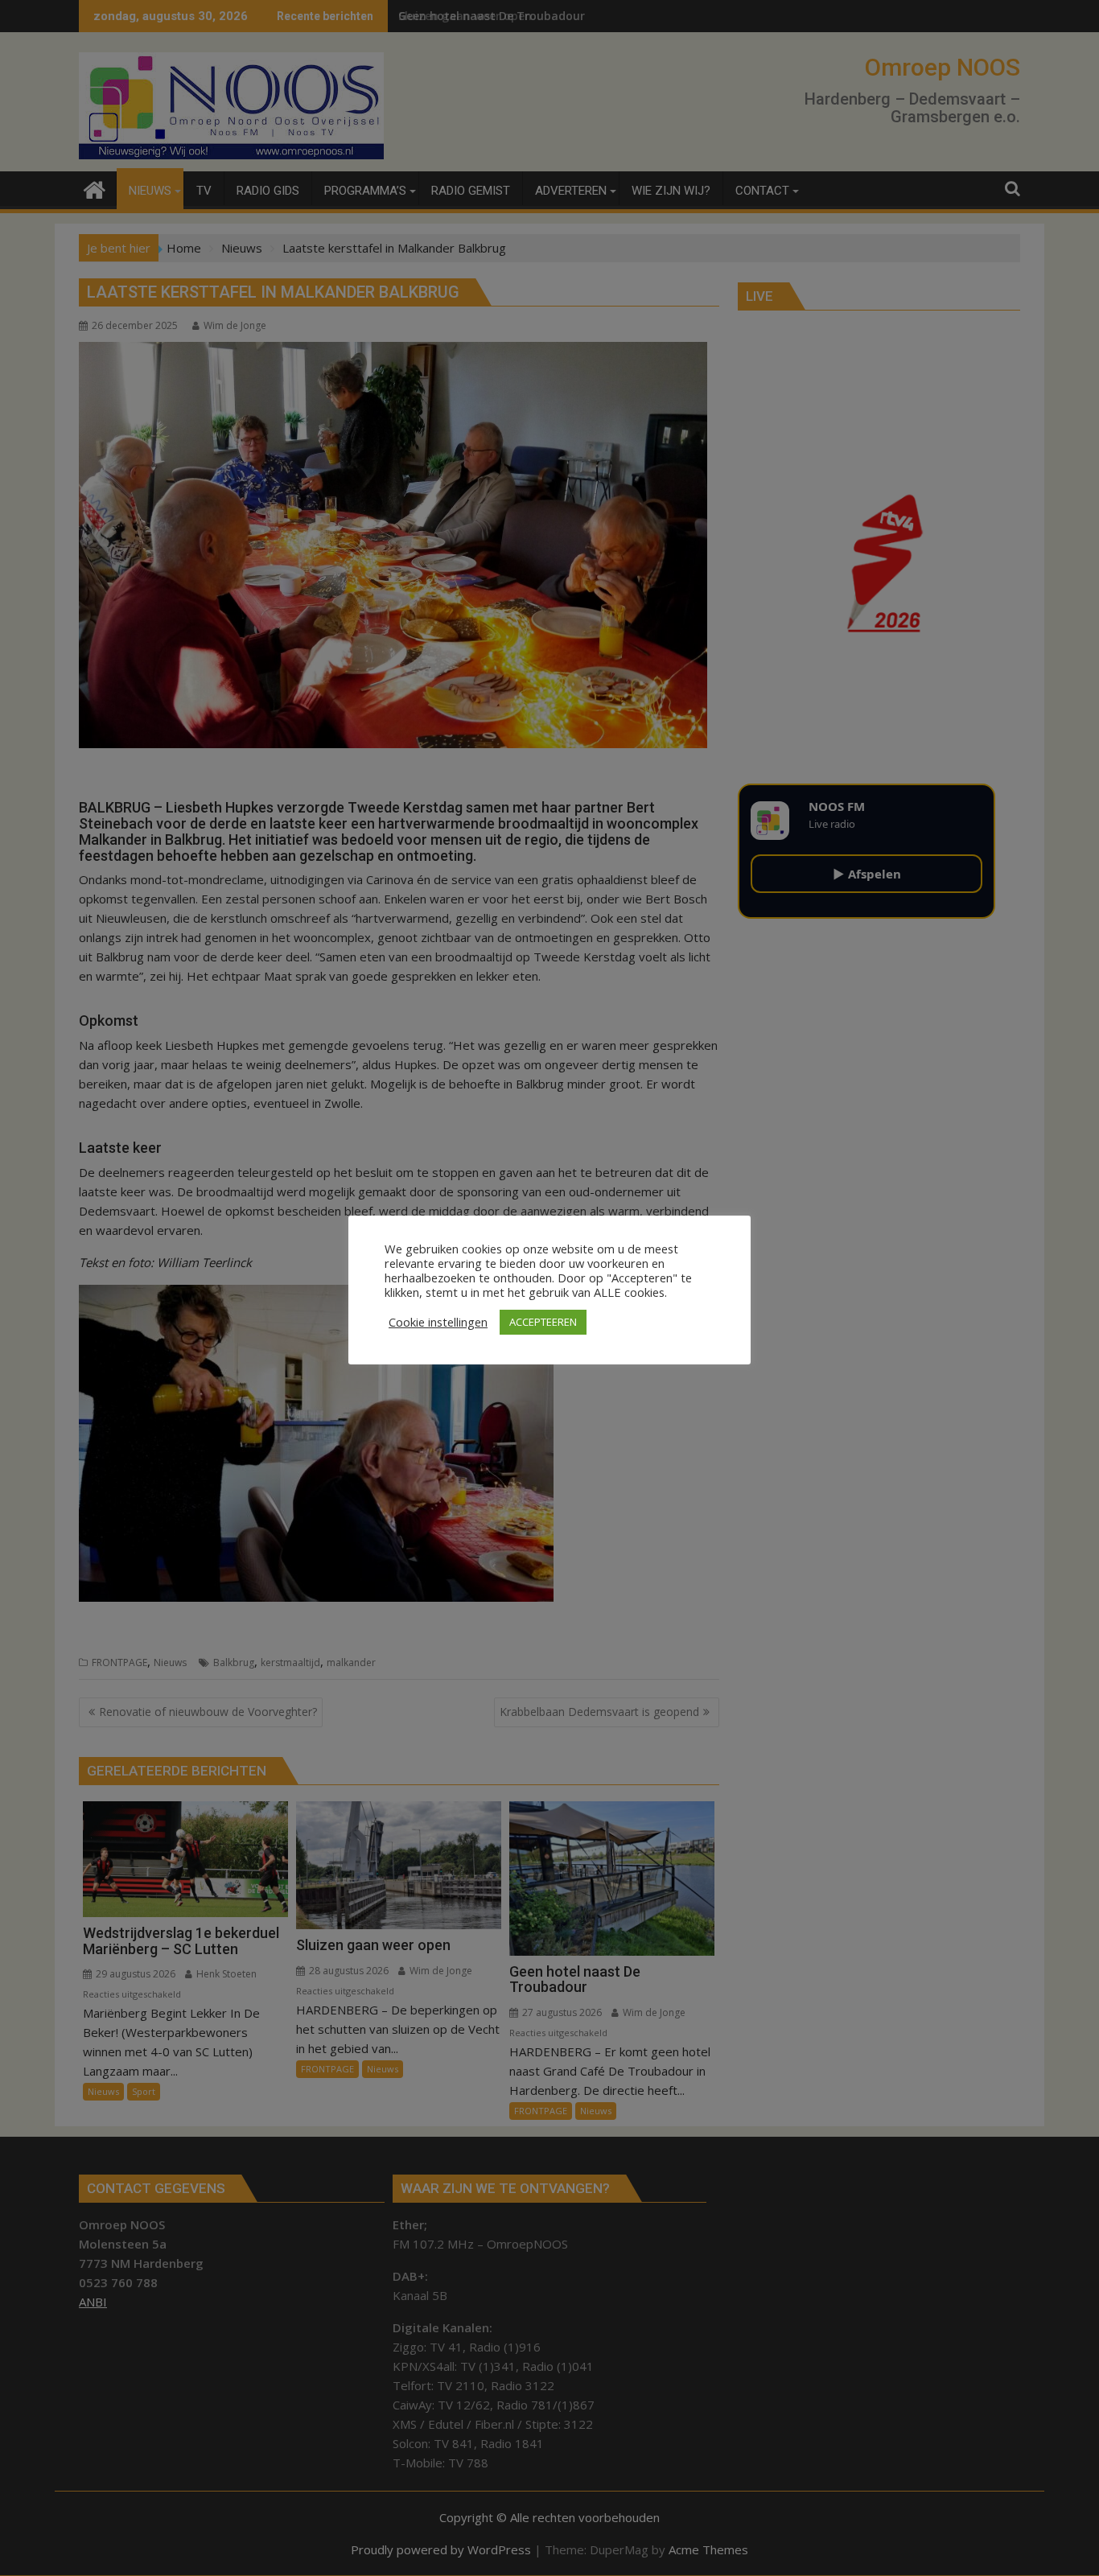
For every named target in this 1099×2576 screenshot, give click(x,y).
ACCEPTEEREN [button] (543, 1322)
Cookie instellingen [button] (438, 1322)
